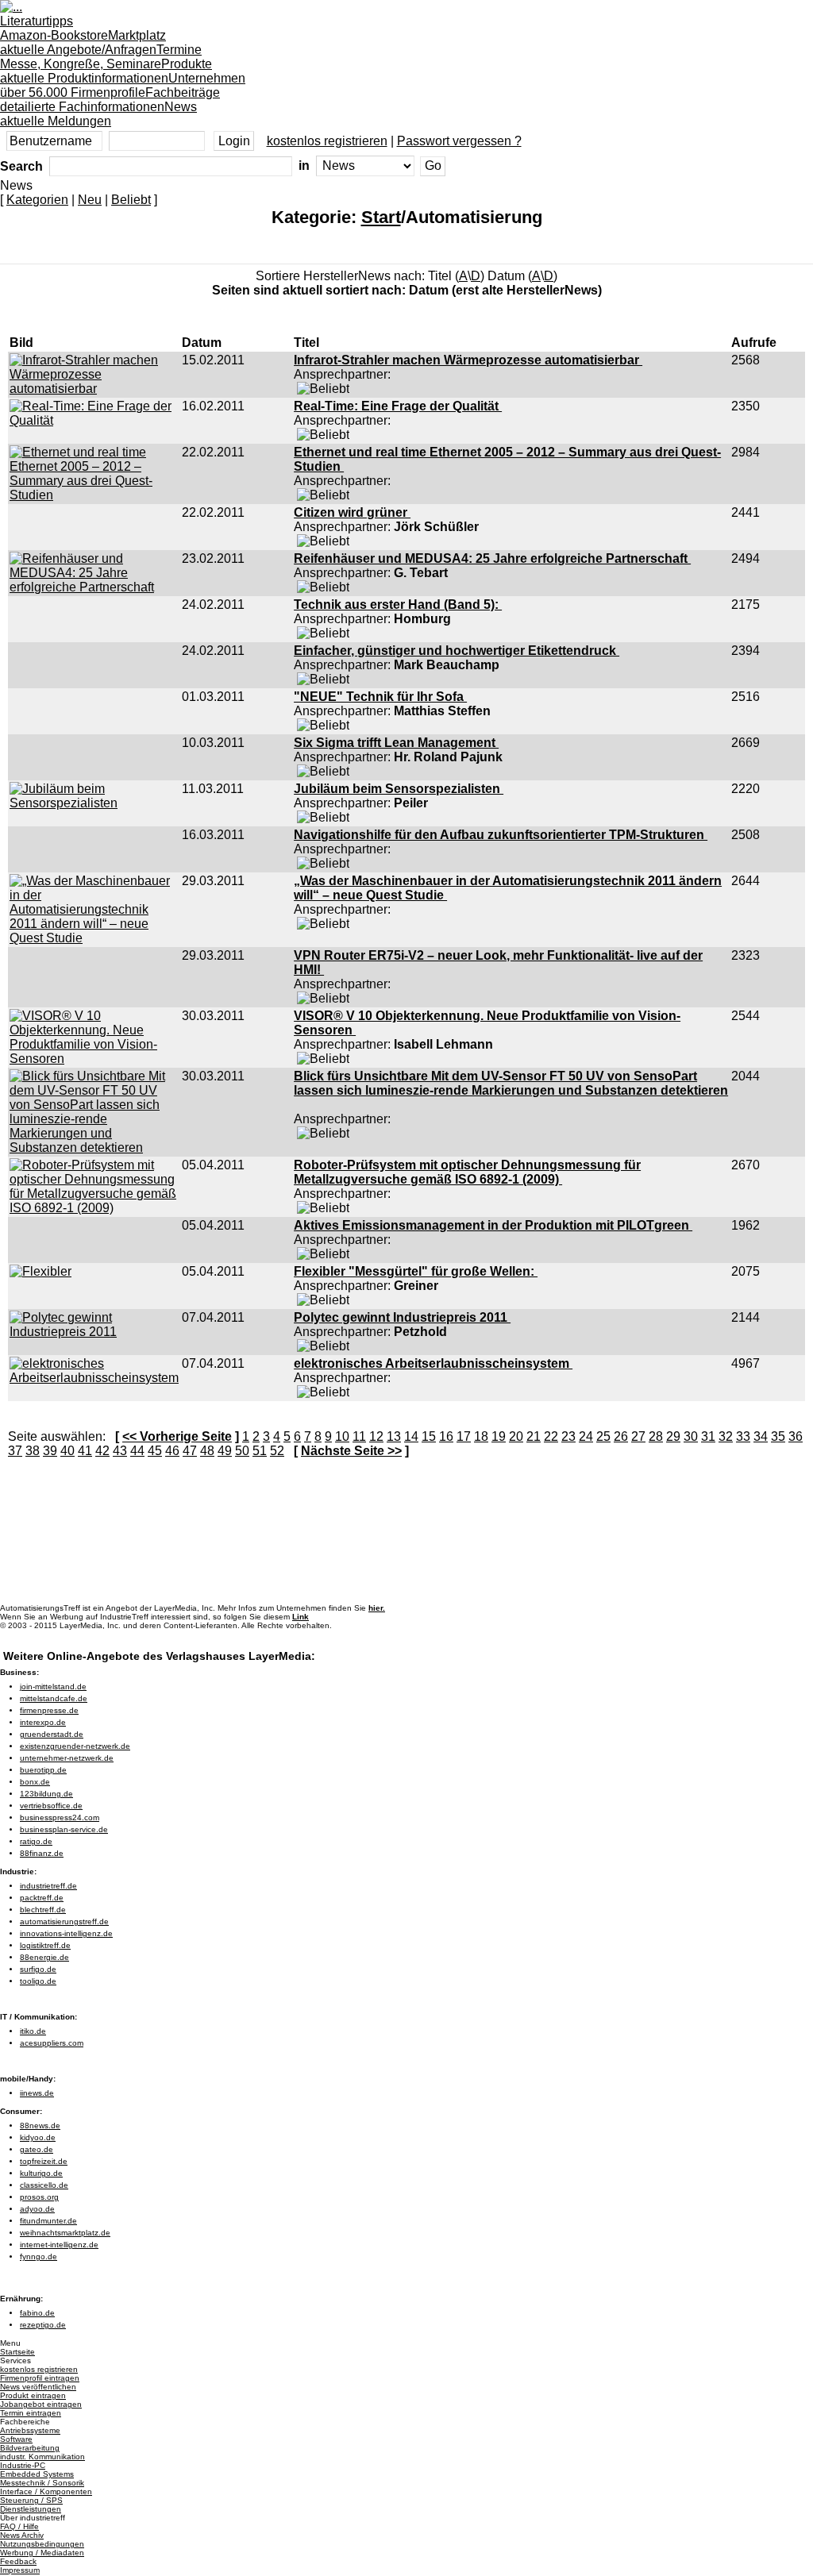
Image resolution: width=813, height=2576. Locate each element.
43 (120, 1451)
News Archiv (22, 2535)
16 (446, 1436)
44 (137, 1451)
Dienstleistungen (31, 2509)
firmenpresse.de (49, 1710)
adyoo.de (37, 2209)
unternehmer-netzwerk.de (67, 1758)
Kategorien (37, 200)
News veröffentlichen (38, 2387)
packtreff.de (42, 1898)
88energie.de (44, 1957)
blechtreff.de (43, 1910)
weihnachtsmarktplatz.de (65, 2233)
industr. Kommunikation (42, 2457)
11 (359, 1436)
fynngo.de (39, 2256)
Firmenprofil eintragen (40, 2378)
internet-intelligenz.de (59, 2245)
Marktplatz (83, 42)
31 (708, 1436)
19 (499, 1436)
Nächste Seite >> (351, 1451)
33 (743, 1436)
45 (155, 1451)
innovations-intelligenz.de (66, 1933)
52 (277, 1451)
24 (586, 1436)
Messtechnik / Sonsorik (42, 2483)
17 (464, 1436)
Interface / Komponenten (46, 2491)
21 (534, 1436)
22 (551, 1436)
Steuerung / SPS (31, 2500)
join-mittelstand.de (53, 1687)
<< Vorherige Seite (177, 1436)
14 (411, 1436)
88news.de (40, 2125)
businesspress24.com (60, 1817)
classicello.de (44, 2185)
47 (190, 1451)
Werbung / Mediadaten (42, 2553)
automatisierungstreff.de (64, 1921)
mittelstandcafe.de (54, 1698)
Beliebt (131, 200)
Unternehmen (123, 85)
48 (207, 1451)
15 (429, 1436)
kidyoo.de (38, 2137)
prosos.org (39, 2197)
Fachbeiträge (110, 100)
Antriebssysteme (30, 2430)
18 (481, 1436)
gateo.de (37, 2149)
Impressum (20, 2570)
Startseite (17, 2352)
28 (656, 1436)
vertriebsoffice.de (51, 1806)
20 (516, 1436)
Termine (101, 57)
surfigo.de (38, 1969)
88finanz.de (42, 1853)
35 (778, 1436)
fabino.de (37, 2313)
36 (796, 1436)
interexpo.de (43, 1722)
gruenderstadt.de (52, 1734)
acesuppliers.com (52, 2043)
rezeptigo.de (43, 2325)
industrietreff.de (48, 1886)
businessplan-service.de (64, 1829)
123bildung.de (46, 1794)
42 (102, 1451)
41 (85, 1451)
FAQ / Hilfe (19, 2526)
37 (15, 1451)
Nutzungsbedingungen (42, 2544)
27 (638, 1436)
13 (394, 1436)
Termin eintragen (31, 2413)
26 (621, 1436)
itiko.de (33, 2031)
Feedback (18, 2561)
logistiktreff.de (45, 1945)
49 (225, 1451)
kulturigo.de (41, 2173)
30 (691, 1436)
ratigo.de (36, 1841)
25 (603, 1436)
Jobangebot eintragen (41, 2404)
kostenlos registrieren (327, 141)
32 (726, 1436)
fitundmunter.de (48, 2221)
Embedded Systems (37, 2474)
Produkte (106, 71)
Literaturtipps (54, 28)
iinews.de (37, 2093)
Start (381, 217)
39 (50, 1451)
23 (568, 1436)
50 (242, 1451)
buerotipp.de (43, 1770)
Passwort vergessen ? (459, 141)
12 (376, 1436)
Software (16, 2439)
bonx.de (35, 1782)
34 (761, 1436)
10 (342, 1436)
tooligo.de (38, 1981)
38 (33, 1451)
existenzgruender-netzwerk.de (75, 1746)
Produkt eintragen (33, 2395)
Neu (90, 200)
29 (673, 1436)
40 (67, 1451)
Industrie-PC (23, 2465)
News (98, 114)
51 (260, 1451)
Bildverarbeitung (30, 2448)
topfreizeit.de (44, 2161)
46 (172, 1451)
